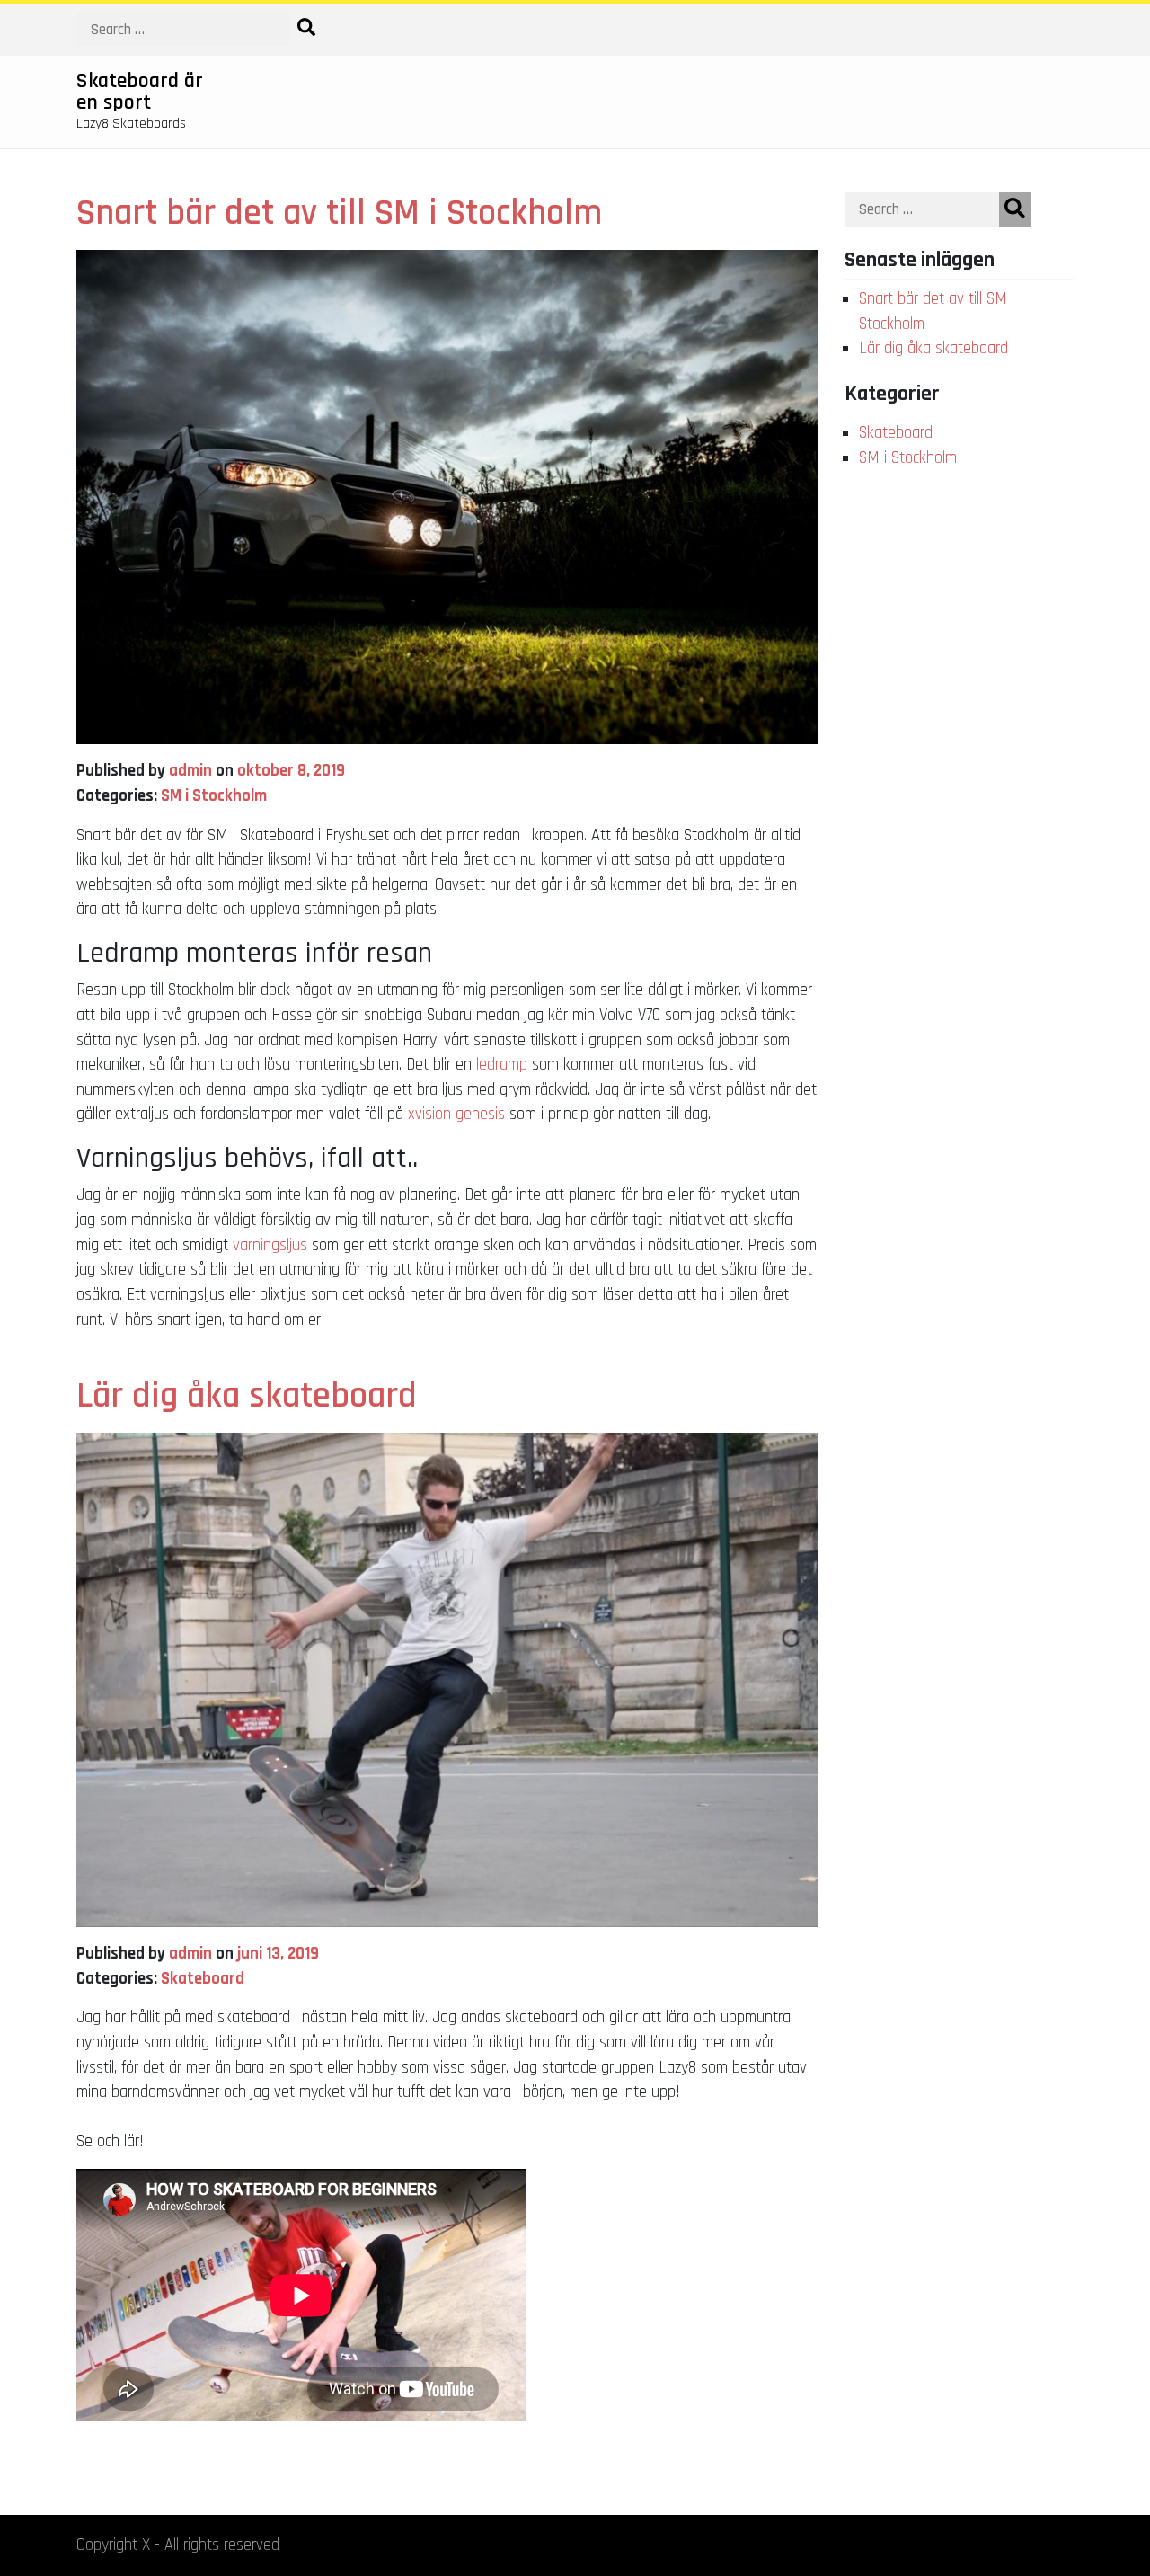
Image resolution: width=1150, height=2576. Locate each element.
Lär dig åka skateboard (247, 1396)
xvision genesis (456, 1114)
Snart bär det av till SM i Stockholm (339, 213)
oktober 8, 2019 (291, 771)
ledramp (502, 1065)
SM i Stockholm (214, 796)
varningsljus (272, 1245)
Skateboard (203, 1979)
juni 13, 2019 (278, 1954)
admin (190, 771)
